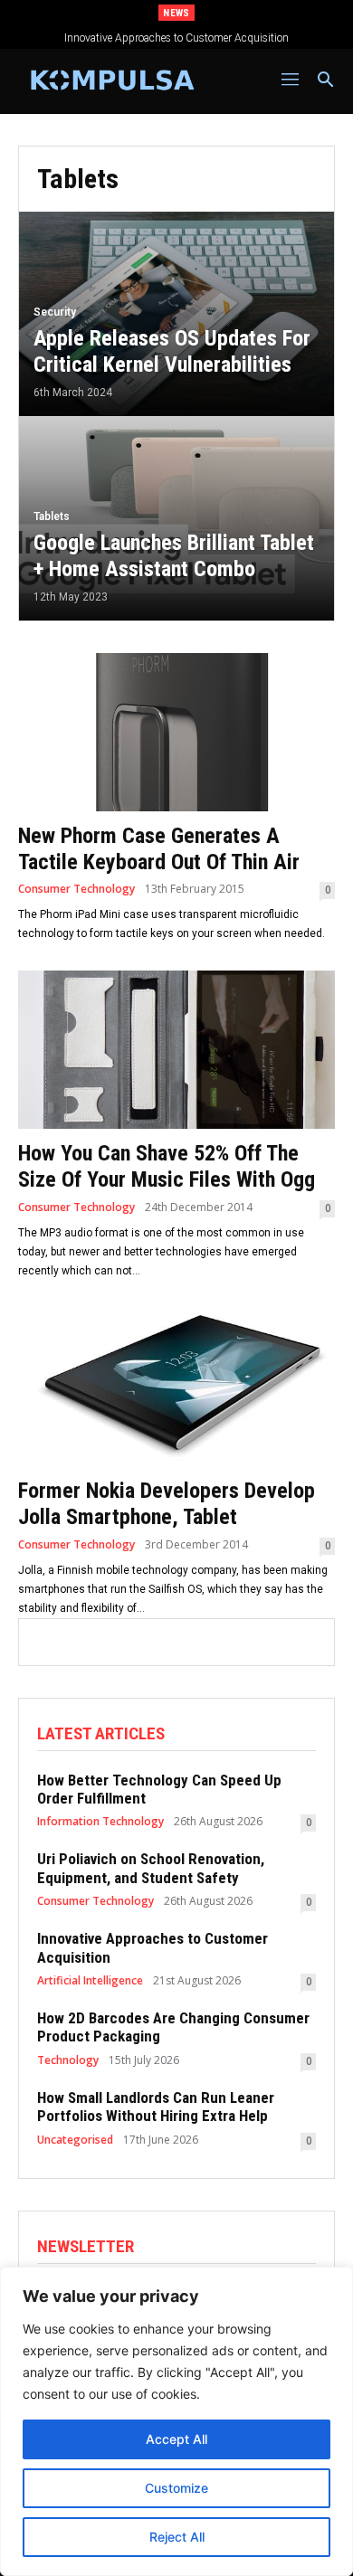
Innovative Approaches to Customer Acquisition (176, 38)
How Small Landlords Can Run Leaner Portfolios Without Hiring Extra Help (156, 2107)
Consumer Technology (76, 889)
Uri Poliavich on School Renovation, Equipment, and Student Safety (151, 1868)
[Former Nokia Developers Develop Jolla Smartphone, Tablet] (176, 1387)
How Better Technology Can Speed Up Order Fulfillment (159, 1789)
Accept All (176, 2439)
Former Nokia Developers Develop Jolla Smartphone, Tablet (167, 1504)
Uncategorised (75, 2140)
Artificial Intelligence (90, 1981)
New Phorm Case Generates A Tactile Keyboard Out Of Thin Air (159, 849)
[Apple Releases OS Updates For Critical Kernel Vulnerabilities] (176, 314)
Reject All (177, 2537)
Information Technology (100, 1822)
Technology (68, 2060)
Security (55, 312)
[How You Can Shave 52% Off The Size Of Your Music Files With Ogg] (176, 1050)
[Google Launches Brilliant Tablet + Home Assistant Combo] (176, 518)
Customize (176, 2488)
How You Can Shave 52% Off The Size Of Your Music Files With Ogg (167, 1166)
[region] (176, 2421)
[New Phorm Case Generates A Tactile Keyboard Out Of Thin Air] (176, 732)
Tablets (52, 516)
